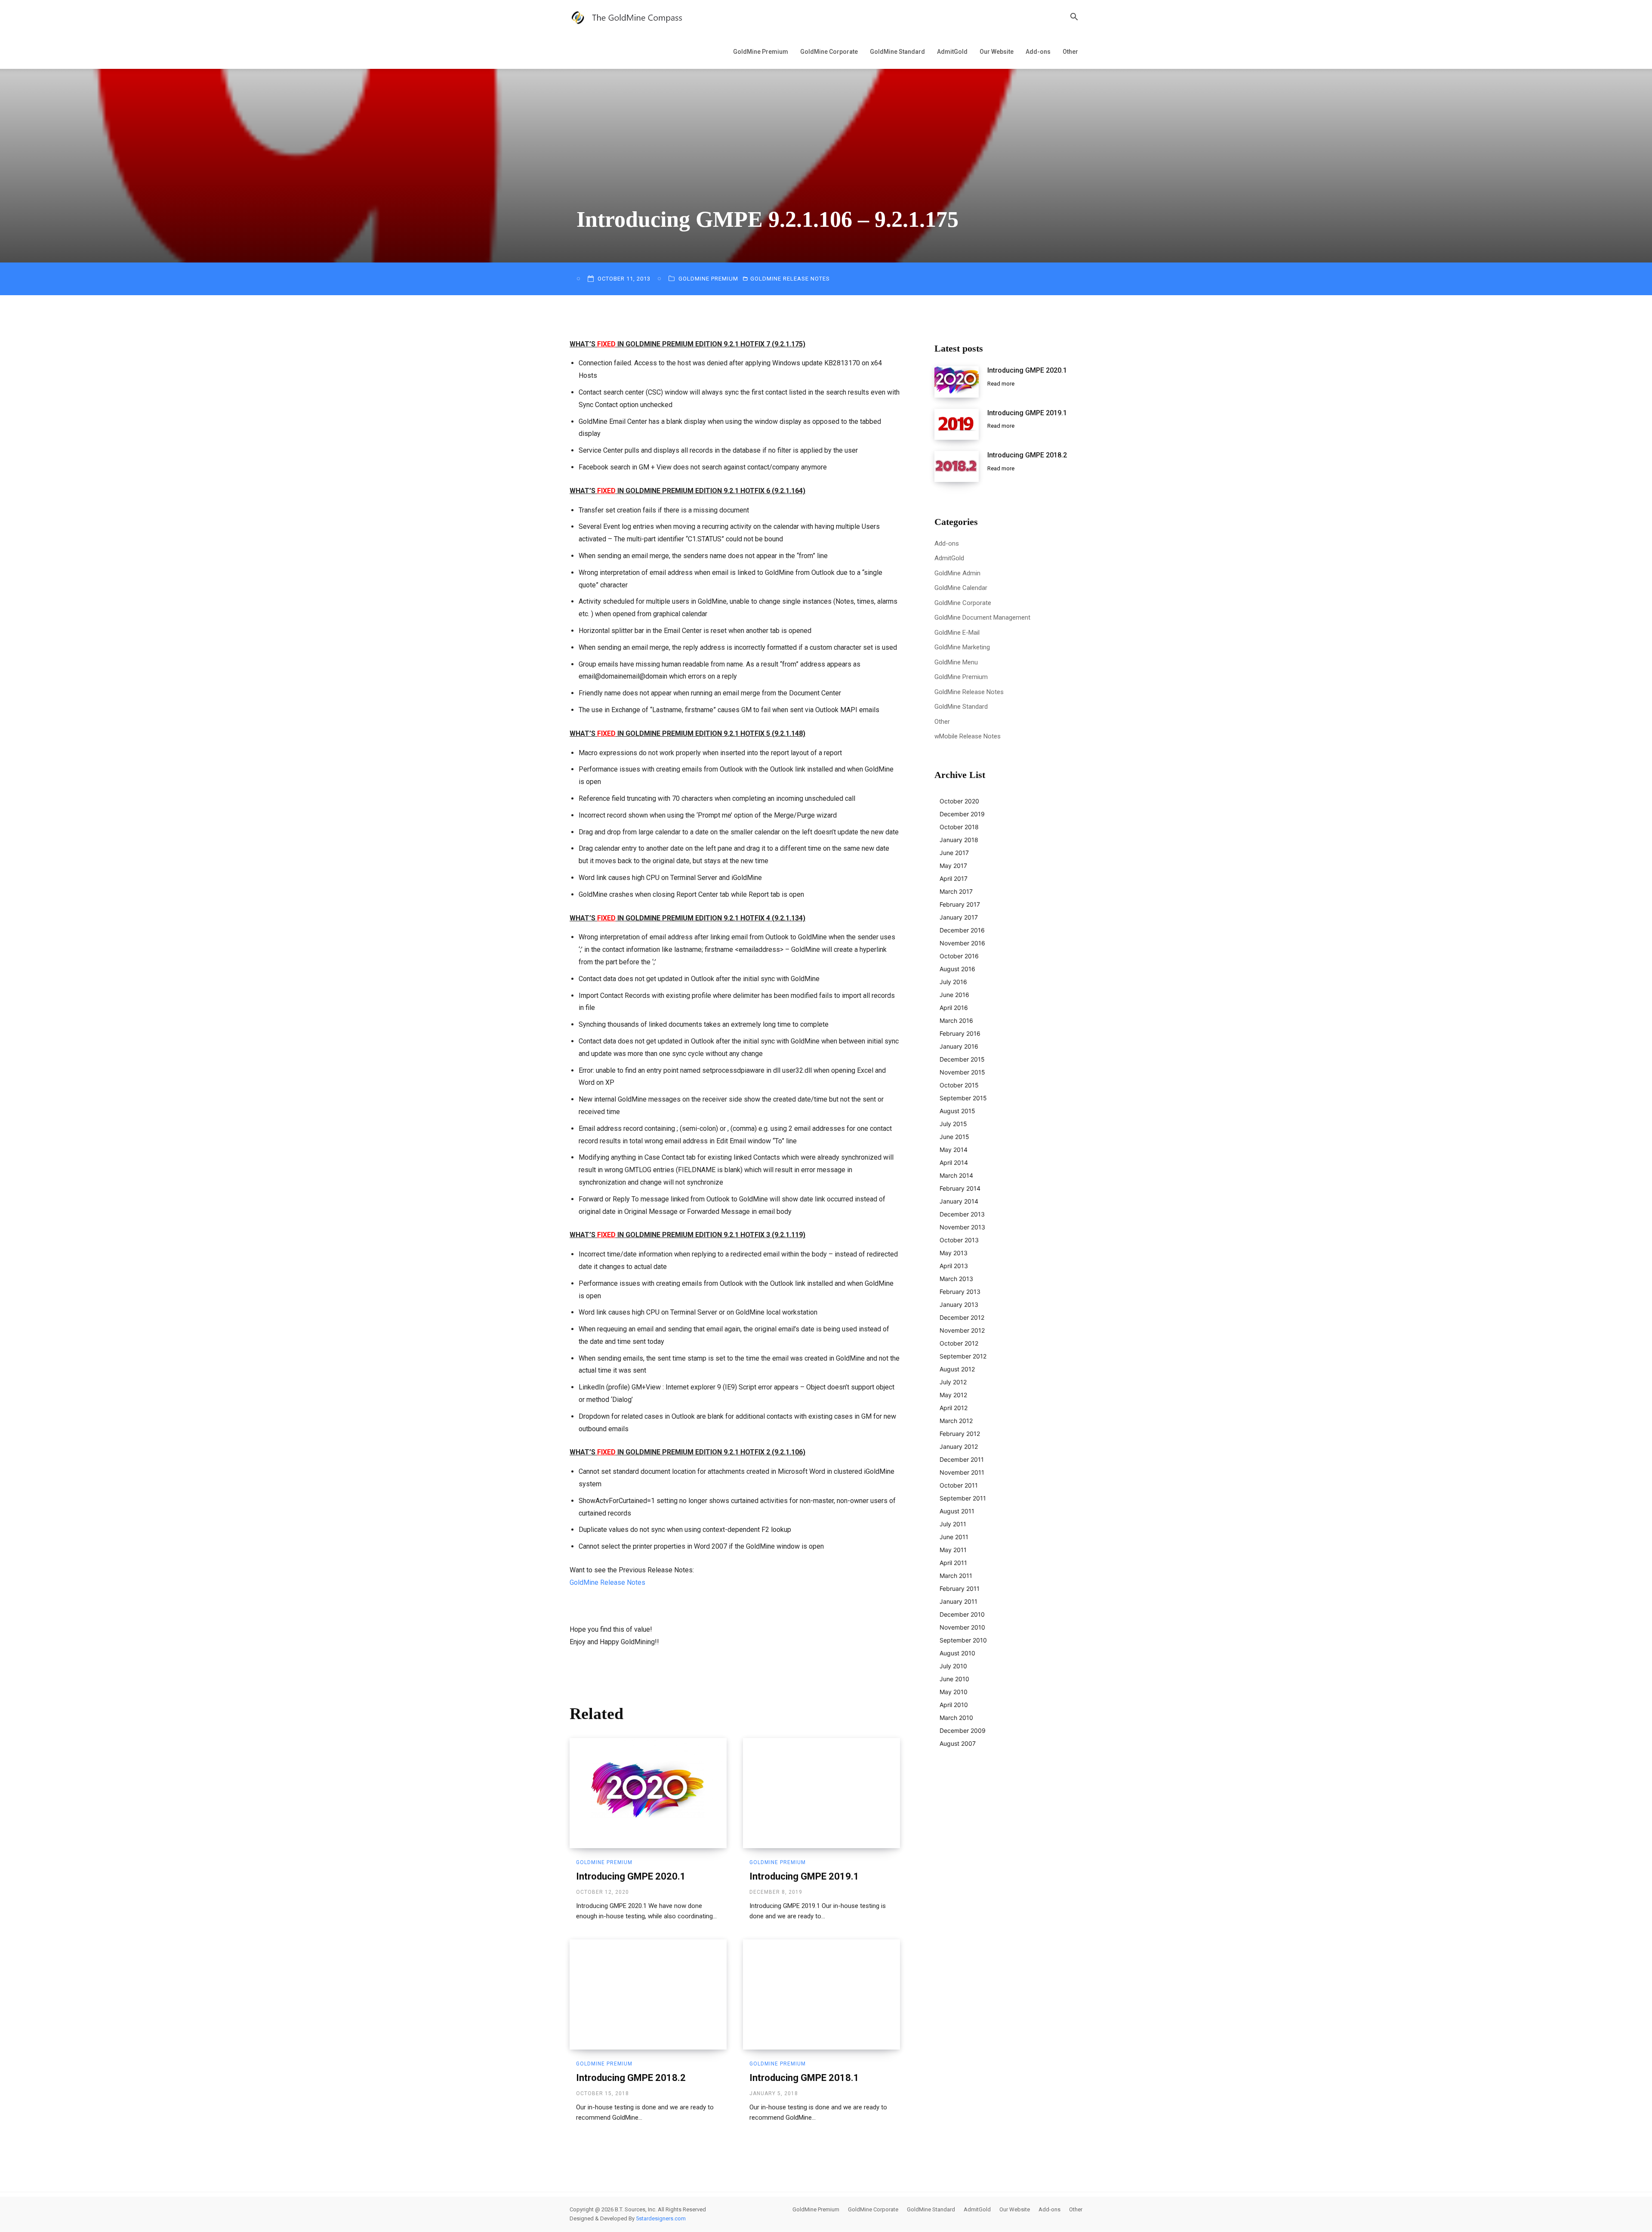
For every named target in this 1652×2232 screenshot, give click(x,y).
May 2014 (954, 1150)
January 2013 (959, 1304)
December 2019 (962, 814)
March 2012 (956, 1421)
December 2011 (962, 1459)
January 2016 (959, 1046)
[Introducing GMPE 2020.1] (648, 1793)
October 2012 (959, 1343)
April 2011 (953, 1563)
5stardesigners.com (661, 2218)
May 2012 (953, 1395)
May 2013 (954, 1253)
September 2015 (963, 1098)
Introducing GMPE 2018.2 (631, 2078)
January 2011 (959, 1601)
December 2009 (963, 1730)
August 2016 (957, 969)
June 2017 (954, 853)
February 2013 (960, 1292)
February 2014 (960, 1188)
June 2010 (954, 1679)
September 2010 (963, 1640)
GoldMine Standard (897, 52)
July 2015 (953, 1124)
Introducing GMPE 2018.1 (804, 2078)
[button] (1074, 18)
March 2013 (956, 1279)
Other (1070, 52)
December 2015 (962, 1059)
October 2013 (959, 1240)
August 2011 (957, 1511)
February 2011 (960, 1588)
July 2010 (953, 1666)
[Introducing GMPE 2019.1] (821, 1793)
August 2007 (958, 1743)
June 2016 (954, 995)
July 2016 (953, 982)
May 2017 (953, 866)
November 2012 (962, 1330)
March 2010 (956, 1718)
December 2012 (962, 1317)
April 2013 (954, 1266)
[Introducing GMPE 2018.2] (648, 1994)
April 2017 (954, 878)
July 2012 (953, 1382)
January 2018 (959, 840)
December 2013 (962, 1214)
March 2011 (956, 1576)
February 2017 (960, 904)
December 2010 (962, 1614)
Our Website (997, 52)
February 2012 (960, 1434)
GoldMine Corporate (829, 52)
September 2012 (963, 1356)
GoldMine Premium (761, 52)
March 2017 (956, 891)
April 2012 (954, 1408)
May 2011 (953, 1550)
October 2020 (959, 801)
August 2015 (957, 1111)
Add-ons (1038, 52)
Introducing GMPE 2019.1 (804, 1876)
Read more (1001, 384)
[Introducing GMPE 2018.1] (821, 1994)
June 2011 (954, 1537)
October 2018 (959, 827)
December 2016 (962, 930)
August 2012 (957, 1369)
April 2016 (954, 1008)
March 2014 (956, 1175)
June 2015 (954, 1137)
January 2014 (959, 1201)
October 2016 (959, 956)
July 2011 (953, 1524)
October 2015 (959, 1085)
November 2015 (962, 1072)
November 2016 (962, 943)
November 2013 (962, 1227)
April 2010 (954, 1705)
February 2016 (960, 1033)
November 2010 (962, 1627)
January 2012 (959, 1446)
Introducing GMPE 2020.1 (631, 1876)
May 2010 (954, 1692)
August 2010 (957, 1653)
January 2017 (959, 917)
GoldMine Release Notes (790, 279)
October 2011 (959, 1485)
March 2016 (956, 1020)
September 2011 (963, 1498)
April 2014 (954, 1162)
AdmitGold (952, 52)
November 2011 (962, 1472)
